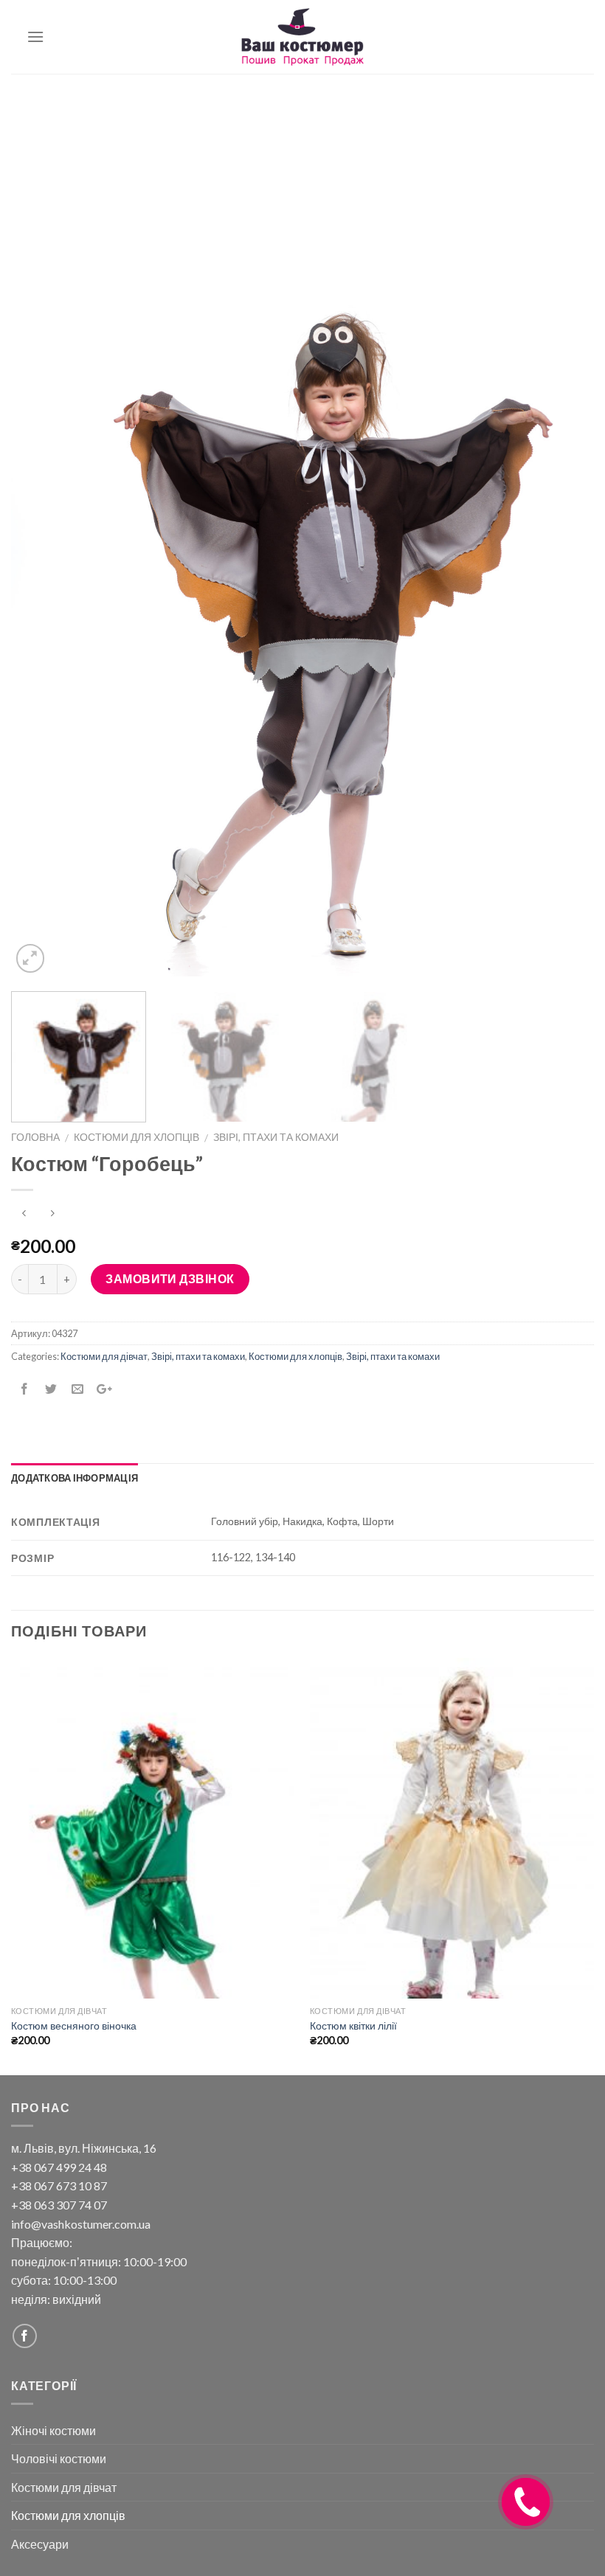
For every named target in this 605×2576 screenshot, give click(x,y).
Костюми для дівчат (104, 1356)
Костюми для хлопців (136, 1137)
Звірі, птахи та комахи (276, 1137)
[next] (564, 540)
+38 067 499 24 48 (59, 2167)
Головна (35, 1137)
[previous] (41, 540)
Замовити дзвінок (170, 1278)
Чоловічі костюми (59, 2458)
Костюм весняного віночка (74, 2025)
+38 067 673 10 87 (59, 2186)
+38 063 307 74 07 (59, 2205)
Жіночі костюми (53, 2430)
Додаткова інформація (75, 1478)
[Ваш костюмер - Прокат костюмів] (302, 37)
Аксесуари (40, 2544)
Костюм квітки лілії (353, 2025)
